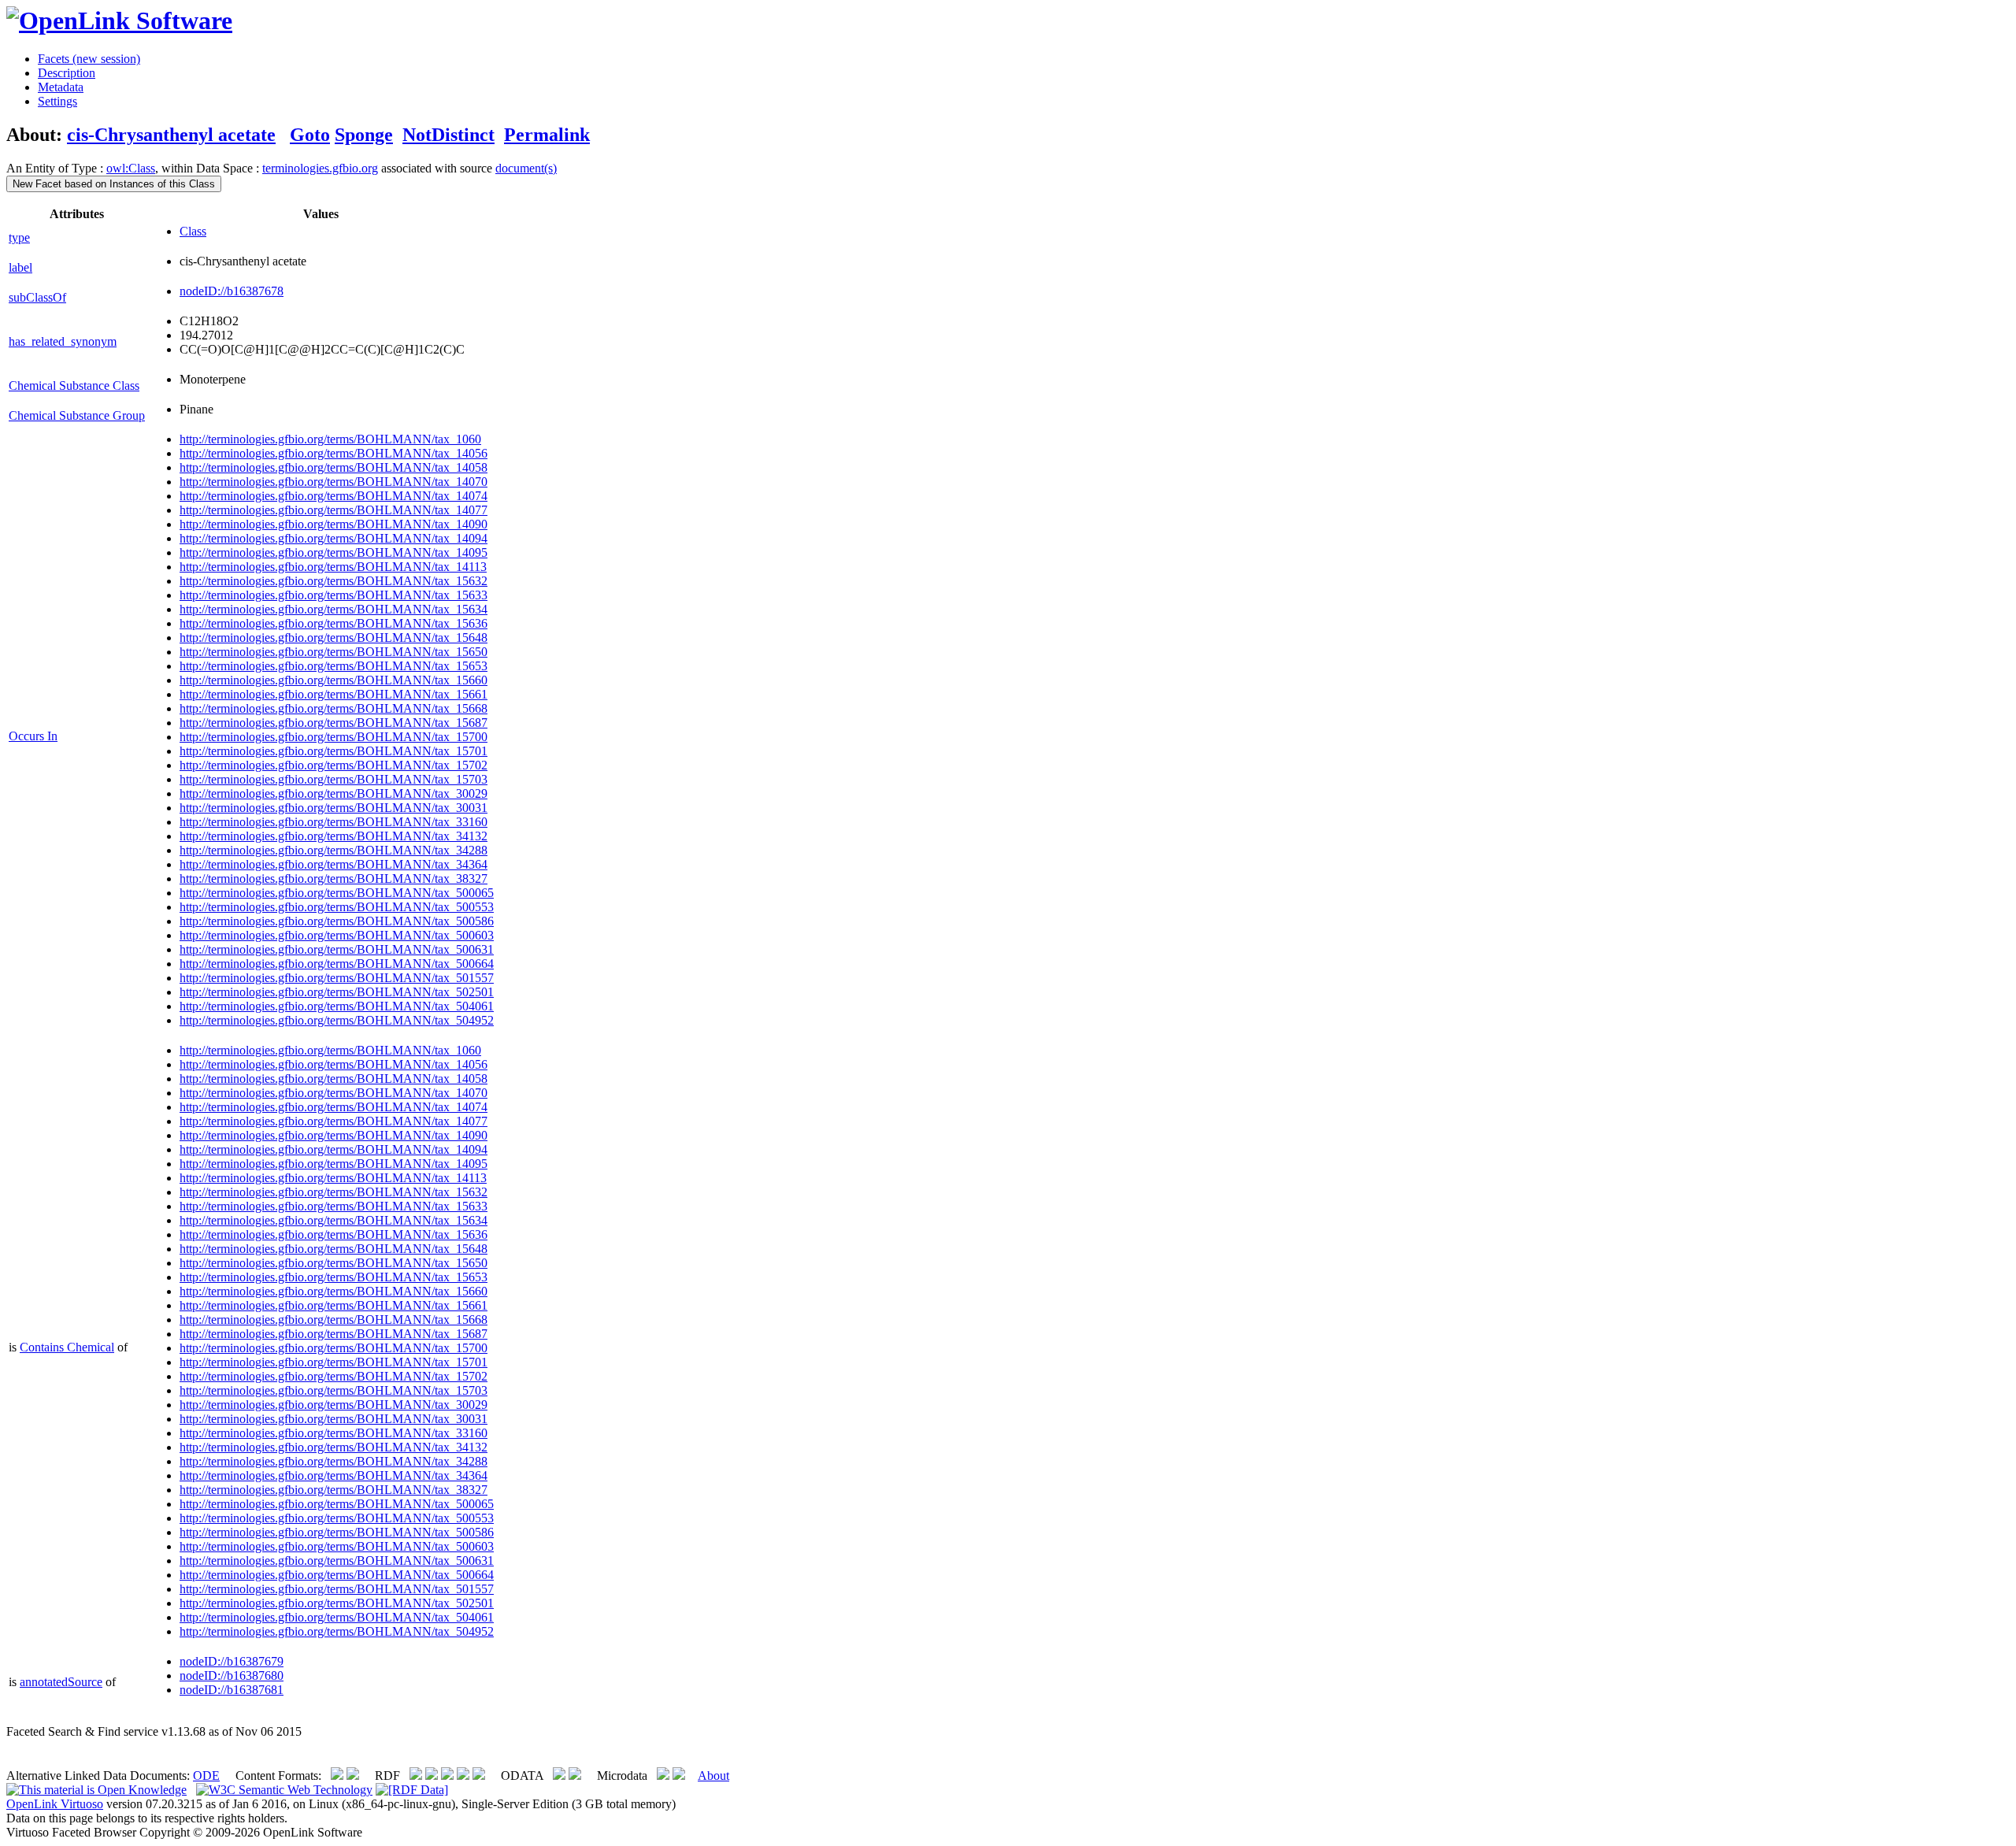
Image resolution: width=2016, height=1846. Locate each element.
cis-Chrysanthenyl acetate (171, 135)
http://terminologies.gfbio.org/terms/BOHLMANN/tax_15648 (334, 638)
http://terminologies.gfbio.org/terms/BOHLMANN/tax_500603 (337, 935)
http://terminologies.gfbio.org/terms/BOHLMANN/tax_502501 (337, 992)
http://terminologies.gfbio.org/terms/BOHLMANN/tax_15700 (334, 737)
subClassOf (37, 297)
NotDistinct (448, 135)
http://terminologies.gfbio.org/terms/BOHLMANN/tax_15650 (334, 652)
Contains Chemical (67, 1347)
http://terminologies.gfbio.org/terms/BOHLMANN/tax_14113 (333, 567)
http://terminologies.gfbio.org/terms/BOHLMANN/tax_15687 (334, 723)
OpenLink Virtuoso (55, 1804)
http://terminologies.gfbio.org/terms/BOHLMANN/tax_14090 (334, 524)
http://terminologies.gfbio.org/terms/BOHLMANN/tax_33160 (334, 822)
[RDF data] (412, 1790)
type (19, 237)
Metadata (61, 87)
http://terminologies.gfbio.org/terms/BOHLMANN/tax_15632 (334, 581)
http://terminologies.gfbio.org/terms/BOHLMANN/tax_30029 (334, 793)
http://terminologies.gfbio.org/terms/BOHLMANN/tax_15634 (334, 609)
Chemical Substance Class (74, 386)
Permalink (547, 135)
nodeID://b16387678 (232, 291)
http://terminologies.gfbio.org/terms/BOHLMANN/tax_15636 (334, 623)
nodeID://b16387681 (232, 1690)
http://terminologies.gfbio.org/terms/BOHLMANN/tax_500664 (337, 964)
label (20, 267)
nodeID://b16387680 (232, 1675)
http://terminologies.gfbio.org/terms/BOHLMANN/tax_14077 (334, 510)
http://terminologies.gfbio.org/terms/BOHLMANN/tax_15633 (334, 595)
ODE (206, 1776)
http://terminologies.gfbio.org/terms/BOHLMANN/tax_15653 (334, 666)
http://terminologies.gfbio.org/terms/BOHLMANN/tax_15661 (334, 694)
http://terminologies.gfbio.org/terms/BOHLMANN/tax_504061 (337, 1006)
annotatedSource (61, 1682)
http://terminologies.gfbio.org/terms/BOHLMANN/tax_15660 (334, 680)
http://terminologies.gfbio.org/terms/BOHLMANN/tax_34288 (334, 850)
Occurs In (33, 736)
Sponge (364, 135)
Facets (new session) (89, 59)
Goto (310, 135)
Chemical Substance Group (77, 415)
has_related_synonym (63, 341)
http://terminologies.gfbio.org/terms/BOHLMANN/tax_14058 (334, 467)
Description (67, 73)
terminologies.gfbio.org (320, 168)
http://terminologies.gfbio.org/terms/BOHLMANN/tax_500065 (337, 893)
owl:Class (131, 168)
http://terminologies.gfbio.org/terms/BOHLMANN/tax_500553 (337, 907)
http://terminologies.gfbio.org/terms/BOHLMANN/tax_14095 (334, 552)
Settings (57, 101)
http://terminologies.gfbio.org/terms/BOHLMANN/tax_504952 (337, 1020)
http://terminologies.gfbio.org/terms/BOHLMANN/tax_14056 (334, 453)
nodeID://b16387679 (232, 1661)
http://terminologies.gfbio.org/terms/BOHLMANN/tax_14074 (334, 496)
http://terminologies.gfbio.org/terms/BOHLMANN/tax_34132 (334, 836)
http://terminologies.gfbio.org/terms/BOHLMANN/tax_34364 (334, 864)
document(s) (526, 168)
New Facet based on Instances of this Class (114, 184)
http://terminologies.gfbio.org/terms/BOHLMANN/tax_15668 (334, 708)
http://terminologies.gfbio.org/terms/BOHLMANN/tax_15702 (334, 765)
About (713, 1776)
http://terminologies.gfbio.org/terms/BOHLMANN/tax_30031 (334, 808)
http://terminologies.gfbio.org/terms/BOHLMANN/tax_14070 (334, 482)
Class (193, 231)
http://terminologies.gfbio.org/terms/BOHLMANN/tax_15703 (334, 779)
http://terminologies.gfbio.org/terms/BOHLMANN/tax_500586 (337, 921)
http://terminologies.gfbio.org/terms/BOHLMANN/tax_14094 (334, 538)
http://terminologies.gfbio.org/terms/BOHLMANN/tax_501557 (337, 978)
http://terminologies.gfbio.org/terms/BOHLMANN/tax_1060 (330, 439)
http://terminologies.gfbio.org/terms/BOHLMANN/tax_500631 (337, 949)
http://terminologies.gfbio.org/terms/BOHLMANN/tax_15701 (334, 751)
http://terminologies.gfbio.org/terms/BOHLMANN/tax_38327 (334, 879)
